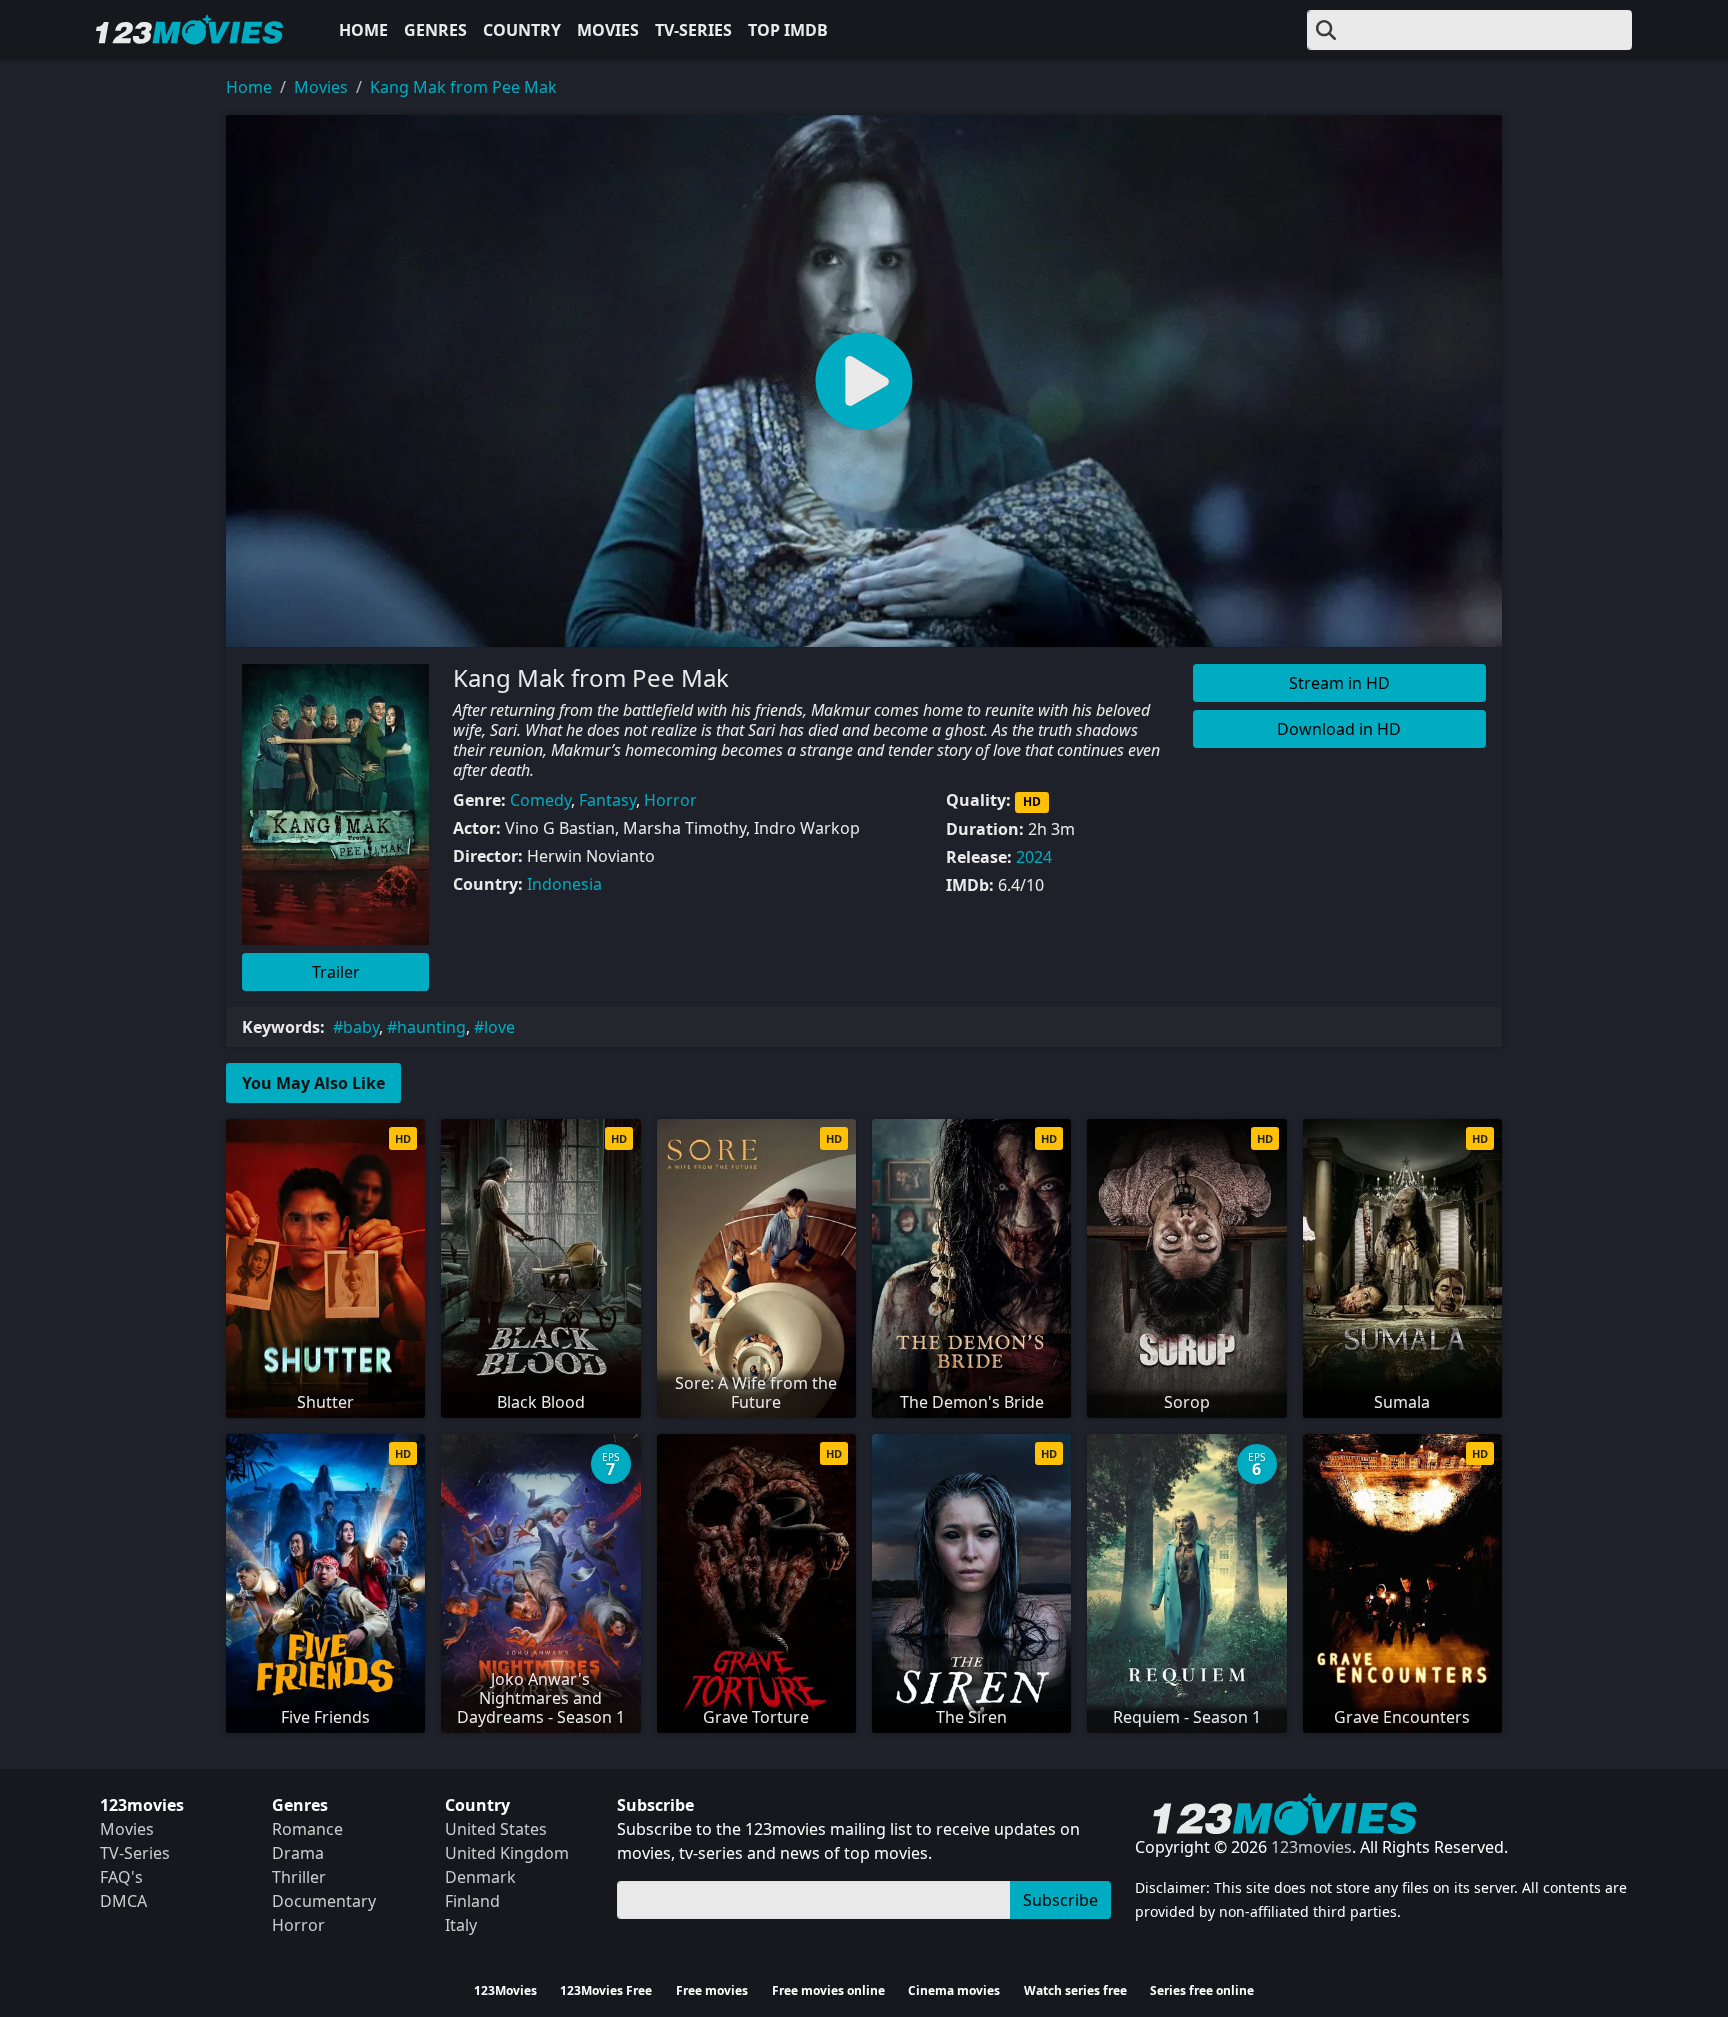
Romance (307, 1829)
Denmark (480, 1877)
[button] (864, 381)
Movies (608, 30)
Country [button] (522, 30)
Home (363, 30)
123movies (1311, 1847)
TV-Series (693, 30)
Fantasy (607, 800)
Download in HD (1339, 729)
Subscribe (1060, 1900)
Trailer (336, 972)
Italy (461, 1925)
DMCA (123, 1901)
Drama (298, 1853)
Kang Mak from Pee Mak (463, 87)
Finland (472, 1901)
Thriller (299, 1877)
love (499, 1027)
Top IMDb (788, 30)
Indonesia (564, 884)
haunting (431, 1027)
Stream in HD (1339, 683)
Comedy (540, 800)
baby (361, 1027)
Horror (670, 800)
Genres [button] (435, 30)
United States (496, 1829)
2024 (1034, 857)
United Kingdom (507, 1853)
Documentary (324, 1901)
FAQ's (121, 1877)
